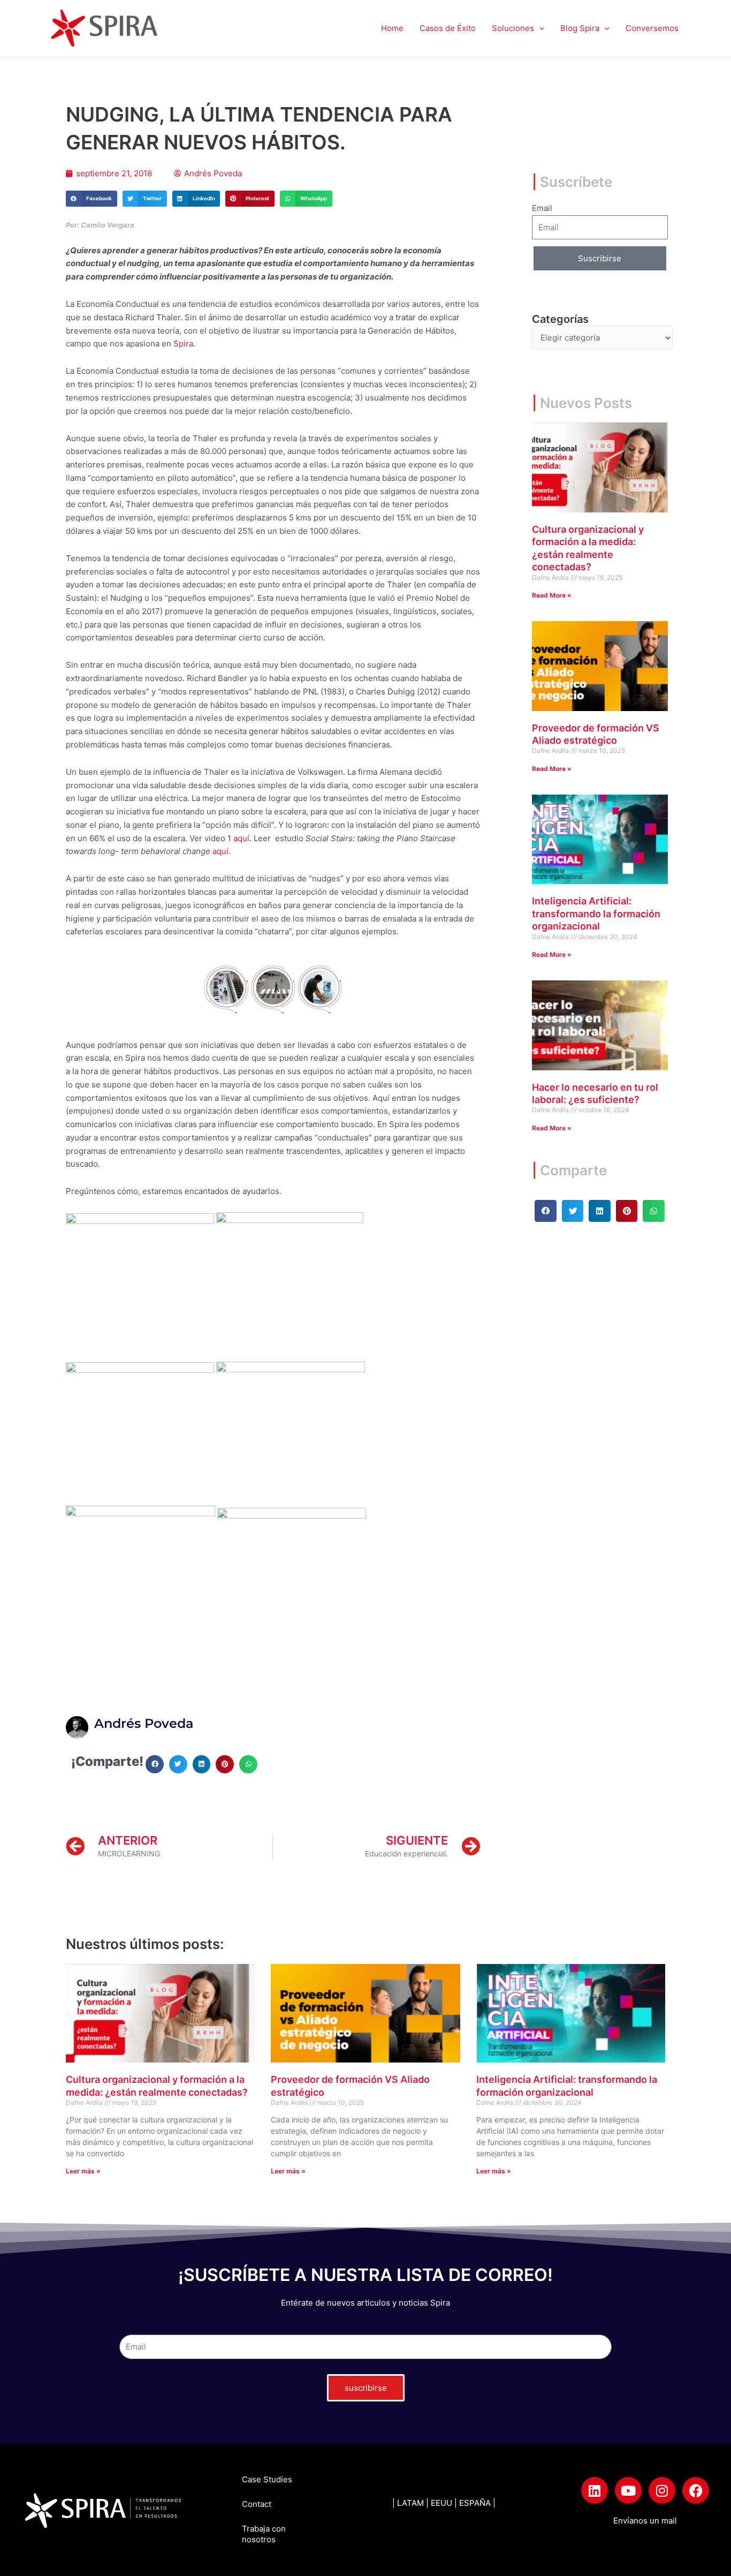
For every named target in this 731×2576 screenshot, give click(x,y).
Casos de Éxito (448, 28)
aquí (241, 838)
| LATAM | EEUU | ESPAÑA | (444, 2503)
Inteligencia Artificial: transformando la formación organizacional (596, 913)
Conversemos (652, 28)
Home (392, 28)
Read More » (552, 595)
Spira (183, 343)
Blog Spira (580, 28)
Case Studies (267, 2479)
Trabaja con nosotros (264, 2534)
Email (542, 208)
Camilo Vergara (108, 225)
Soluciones (513, 28)
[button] (539, 28)
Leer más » (83, 2171)
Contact (257, 2504)
